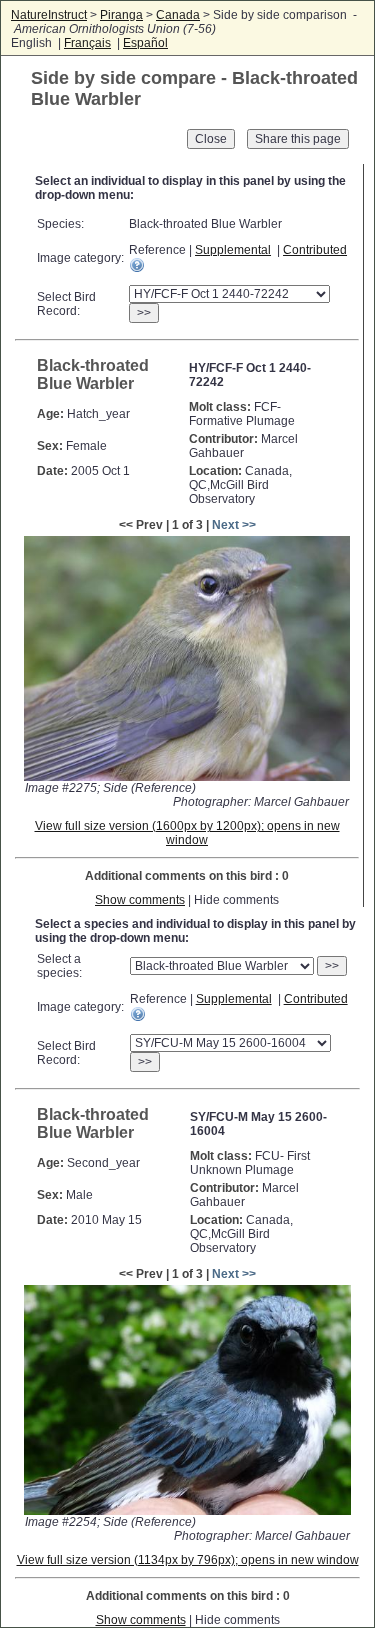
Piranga (121, 15)
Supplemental (233, 250)
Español (145, 43)
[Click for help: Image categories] (137, 265)
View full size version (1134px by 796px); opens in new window (188, 1560)
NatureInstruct (49, 15)
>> (144, 313)
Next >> (234, 525)
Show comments (140, 900)
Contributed (315, 250)
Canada (178, 15)
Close (211, 139)
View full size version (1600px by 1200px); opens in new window (187, 833)
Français (87, 43)
